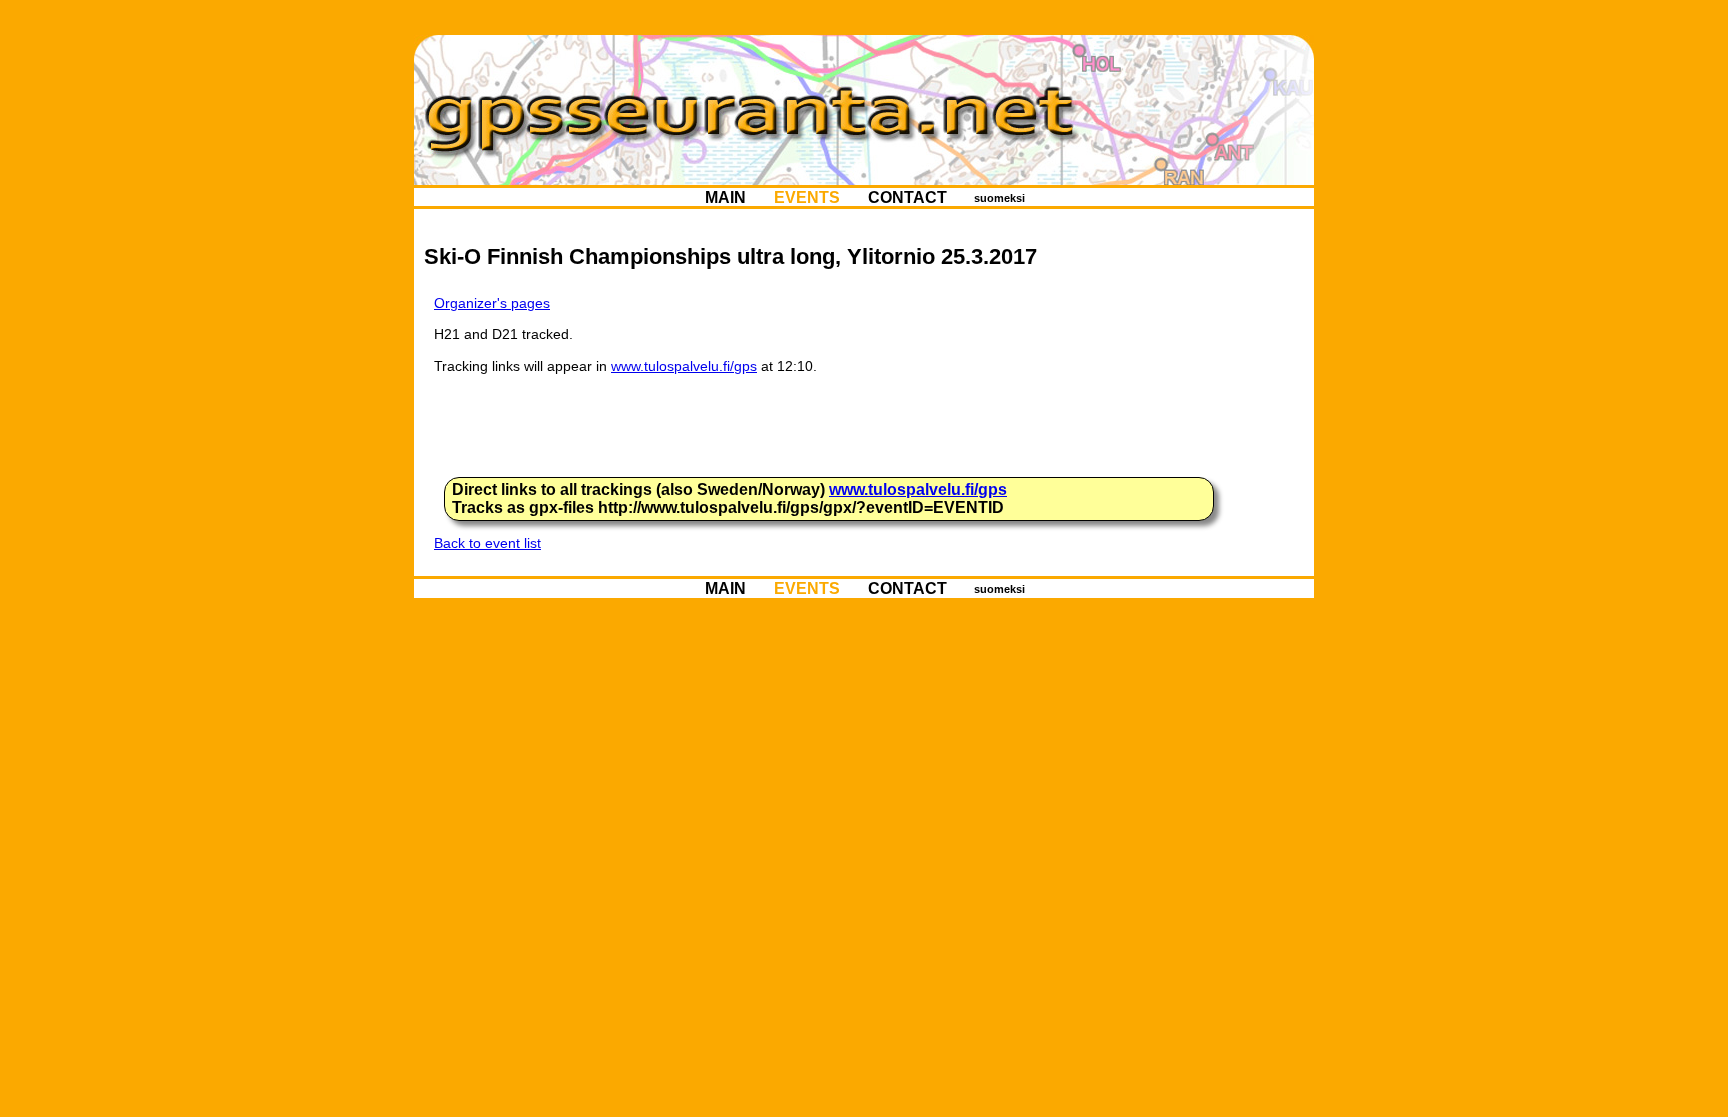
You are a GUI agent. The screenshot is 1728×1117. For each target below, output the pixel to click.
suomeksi (999, 197)
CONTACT (907, 196)
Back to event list (487, 543)
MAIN (725, 196)
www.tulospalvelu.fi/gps (684, 366)
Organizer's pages (492, 303)
